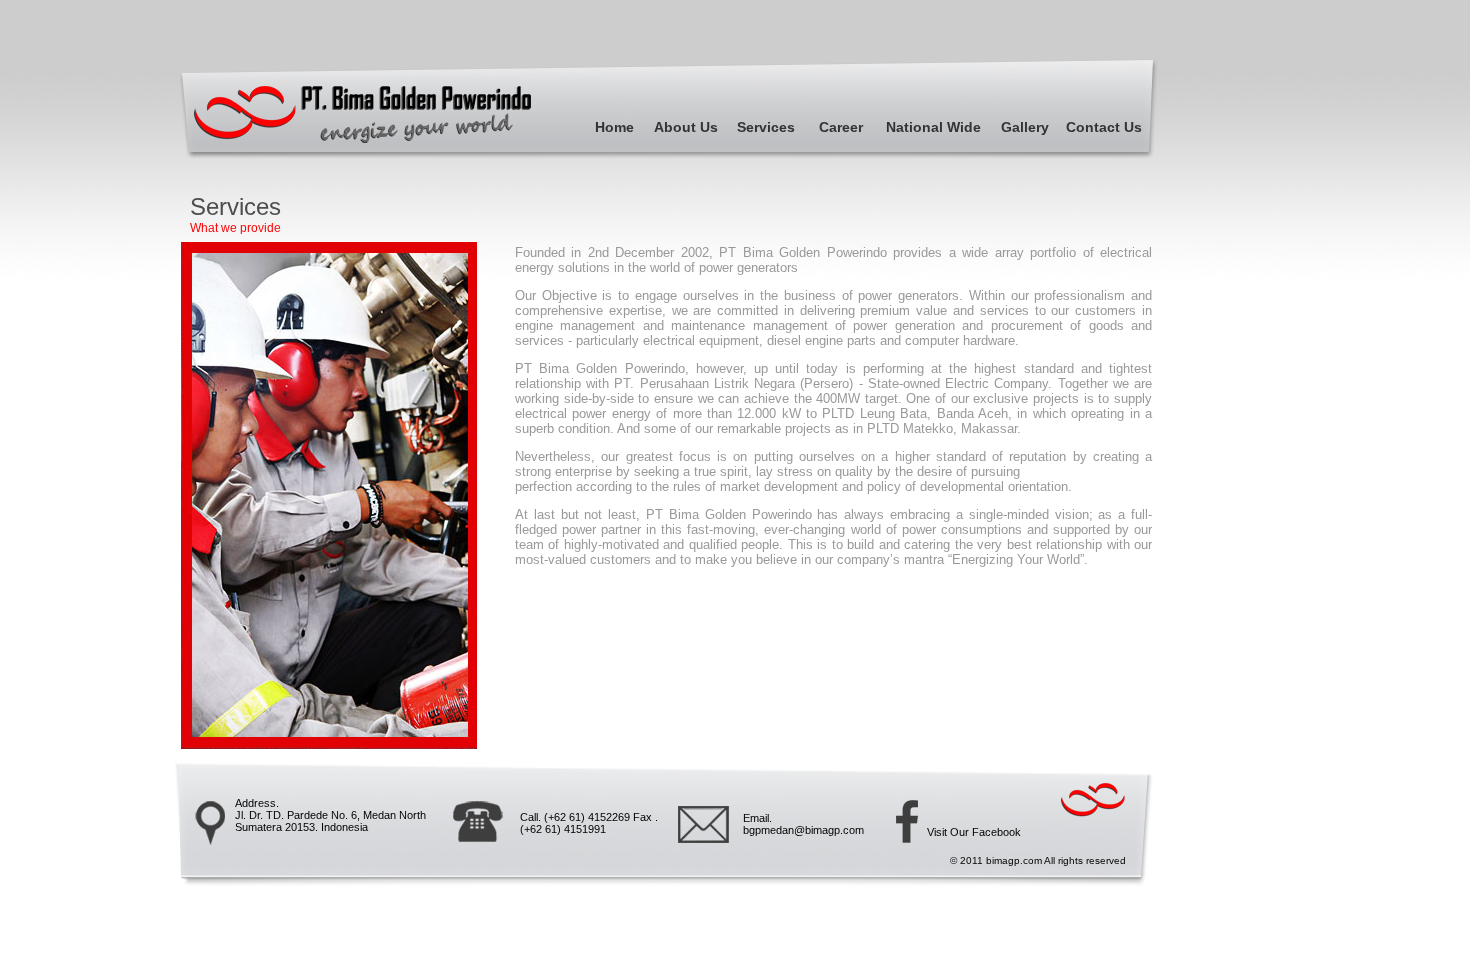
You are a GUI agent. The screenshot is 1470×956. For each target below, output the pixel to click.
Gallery (1025, 127)
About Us (686, 127)
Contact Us (1104, 127)
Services (766, 127)
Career (841, 127)
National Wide (933, 127)
